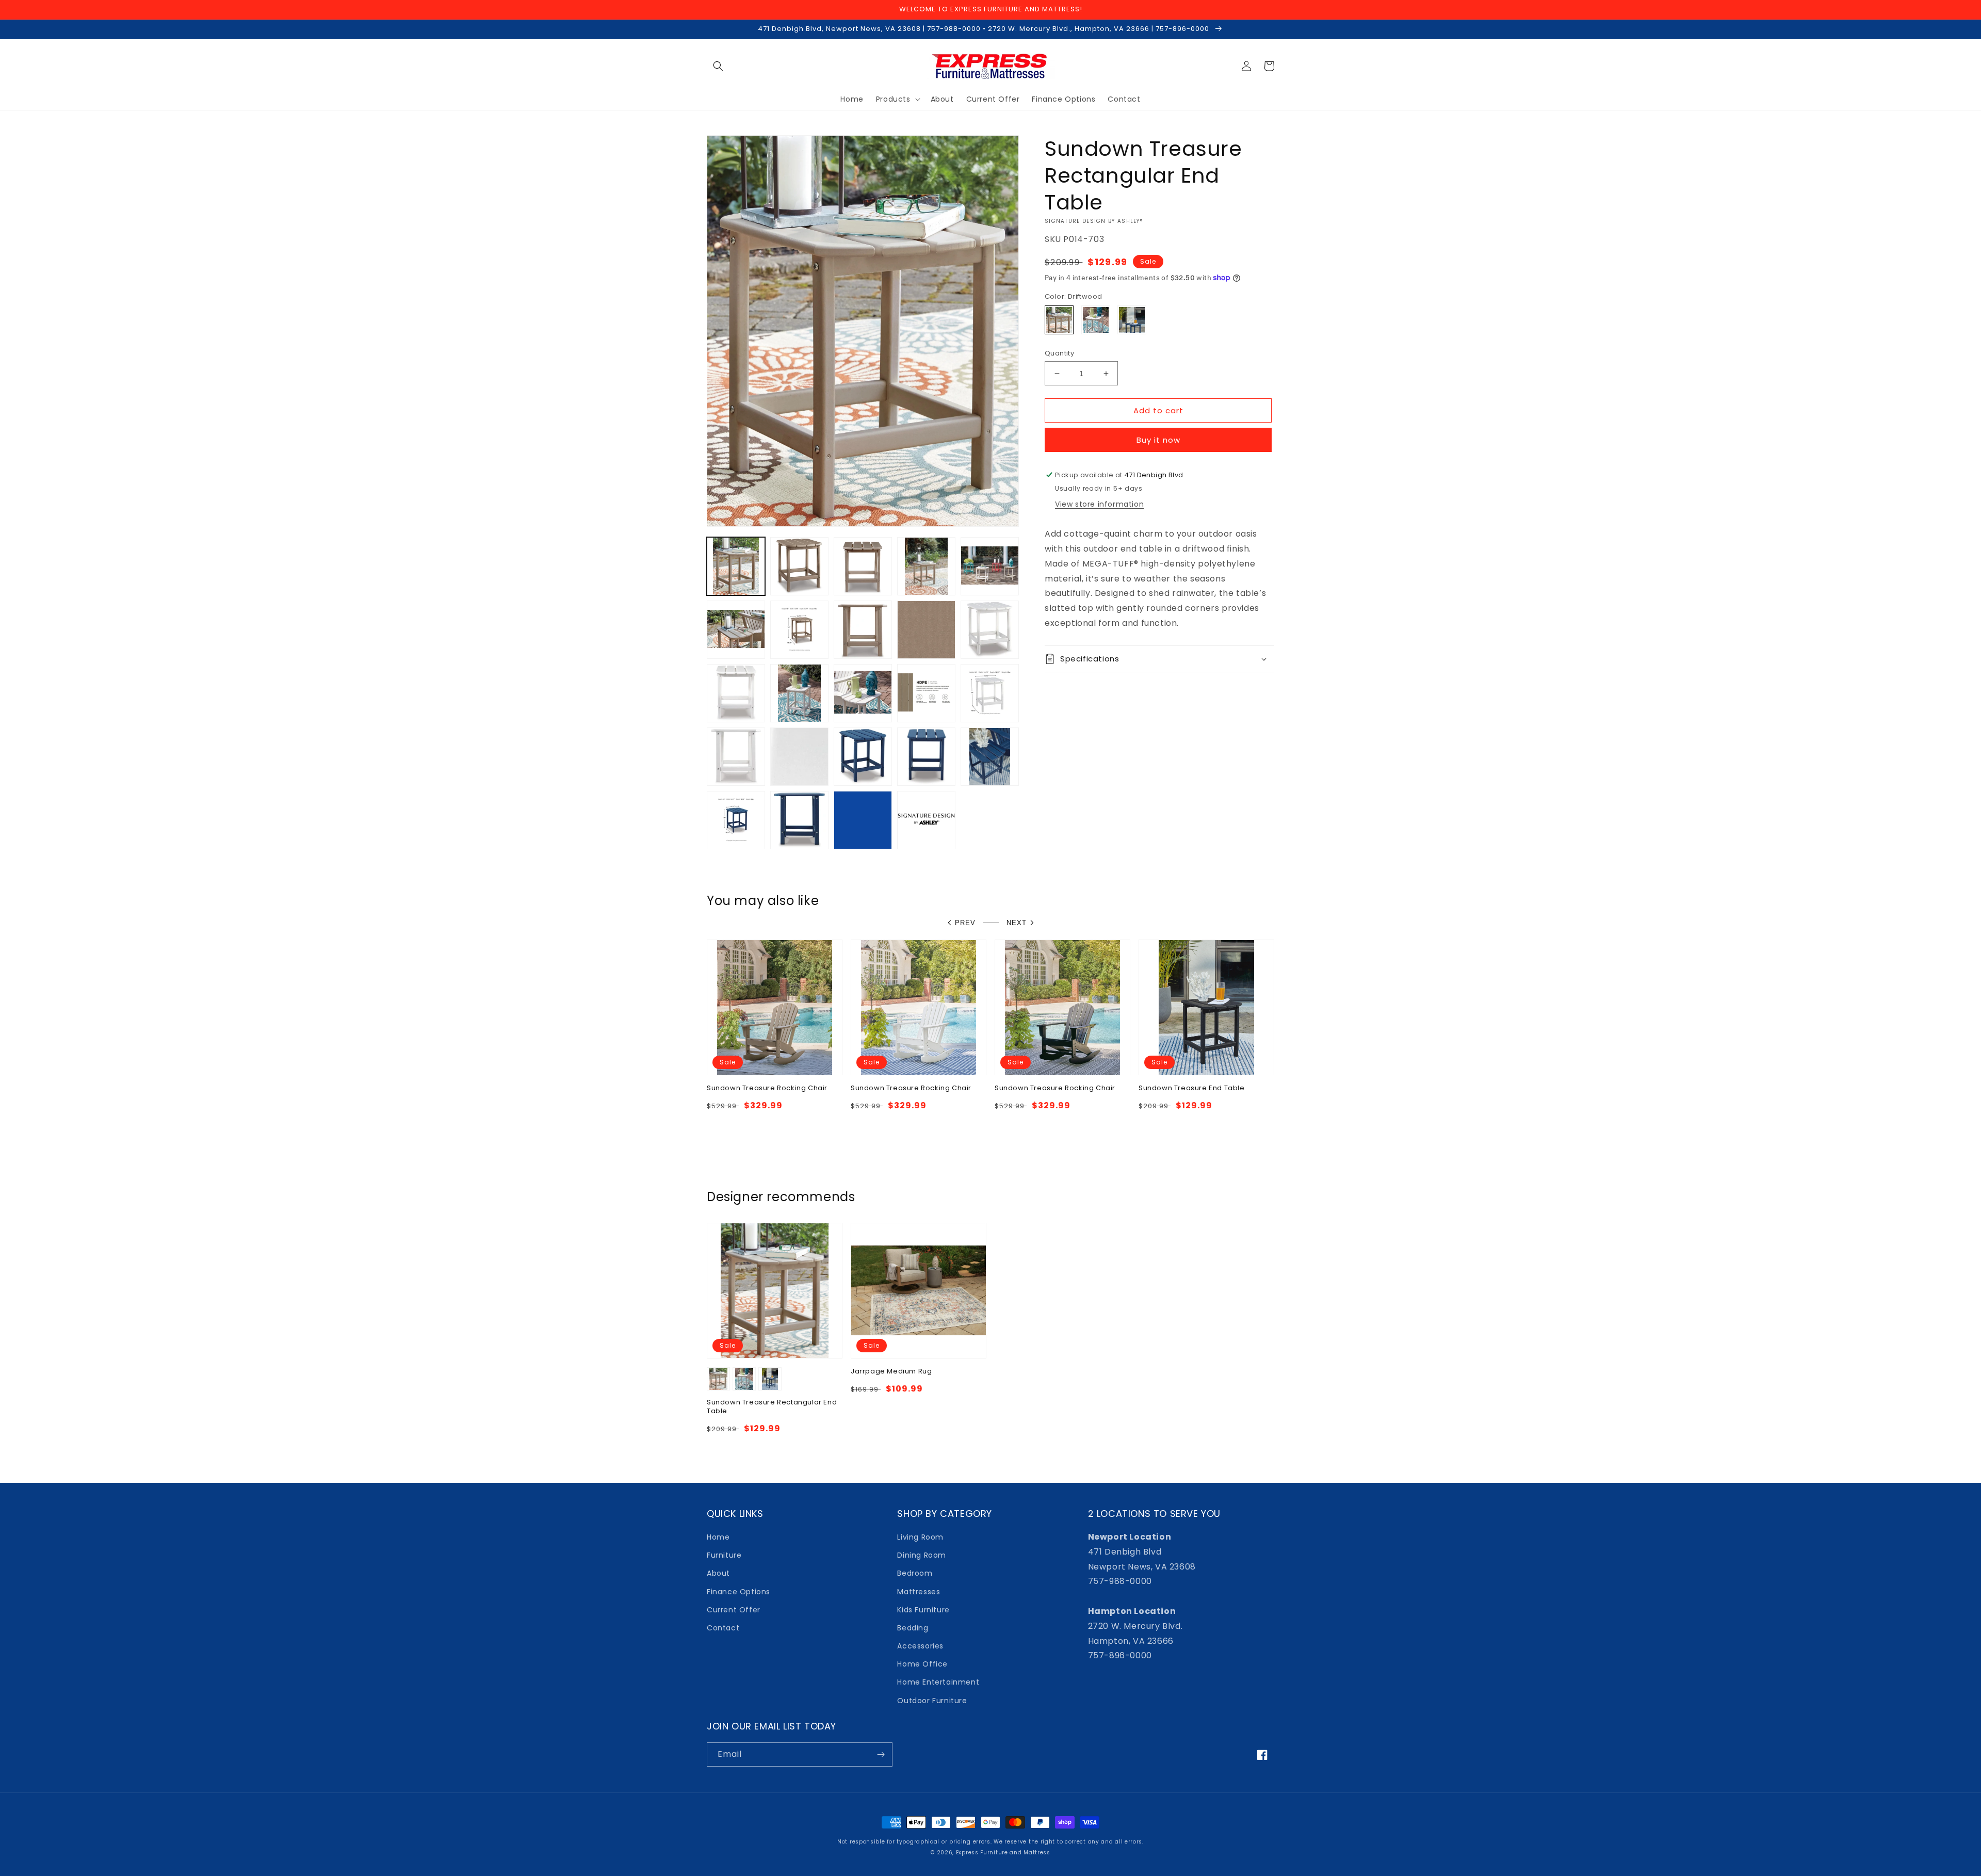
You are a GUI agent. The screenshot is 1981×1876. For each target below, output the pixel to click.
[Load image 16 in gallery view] (990, 693)
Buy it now (1158, 440)
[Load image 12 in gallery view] (736, 693)
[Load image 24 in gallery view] (799, 820)
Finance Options (738, 1592)
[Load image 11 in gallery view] (990, 630)
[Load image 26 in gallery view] (926, 820)
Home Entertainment (938, 1682)
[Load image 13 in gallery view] (799, 693)
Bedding (913, 1628)
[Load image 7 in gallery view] (799, 630)
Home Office (922, 1664)
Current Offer (734, 1610)
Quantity (1059, 353)
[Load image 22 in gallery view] (990, 757)
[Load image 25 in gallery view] (863, 820)
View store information (1099, 504)
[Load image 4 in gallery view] (926, 566)
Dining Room (922, 1555)
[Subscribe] (881, 1754)
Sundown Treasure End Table (1192, 1088)
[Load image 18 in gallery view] (799, 757)
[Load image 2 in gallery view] (799, 566)
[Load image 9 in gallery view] (926, 630)
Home (718, 1537)
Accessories (920, 1646)
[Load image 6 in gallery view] (736, 630)
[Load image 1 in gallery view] (736, 566)
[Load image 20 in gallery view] (863, 757)
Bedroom (915, 1573)
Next (1017, 923)
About (718, 1573)
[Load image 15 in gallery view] (926, 693)
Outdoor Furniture (932, 1701)
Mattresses (919, 1592)
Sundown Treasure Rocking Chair (767, 1088)
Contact (723, 1628)
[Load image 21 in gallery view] (926, 757)
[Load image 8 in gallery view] (863, 630)
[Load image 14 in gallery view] (863, 693)
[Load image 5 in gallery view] (990, 566)
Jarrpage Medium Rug (891, 1372)
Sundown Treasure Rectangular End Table (772, 1407)
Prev (965, 923)
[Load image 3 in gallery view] (863, 566)
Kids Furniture (923, 1610)
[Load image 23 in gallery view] (736, 820)
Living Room (920, 1537)
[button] (718, 66)
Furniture (724, 1555)
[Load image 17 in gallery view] (736, 757)
